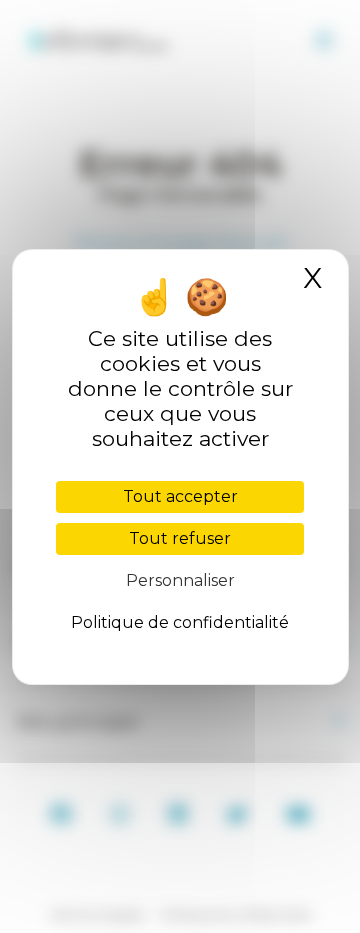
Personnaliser (180, 580)
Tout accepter (180, 496)
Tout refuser (180, 538)
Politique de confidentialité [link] (180, 622)
